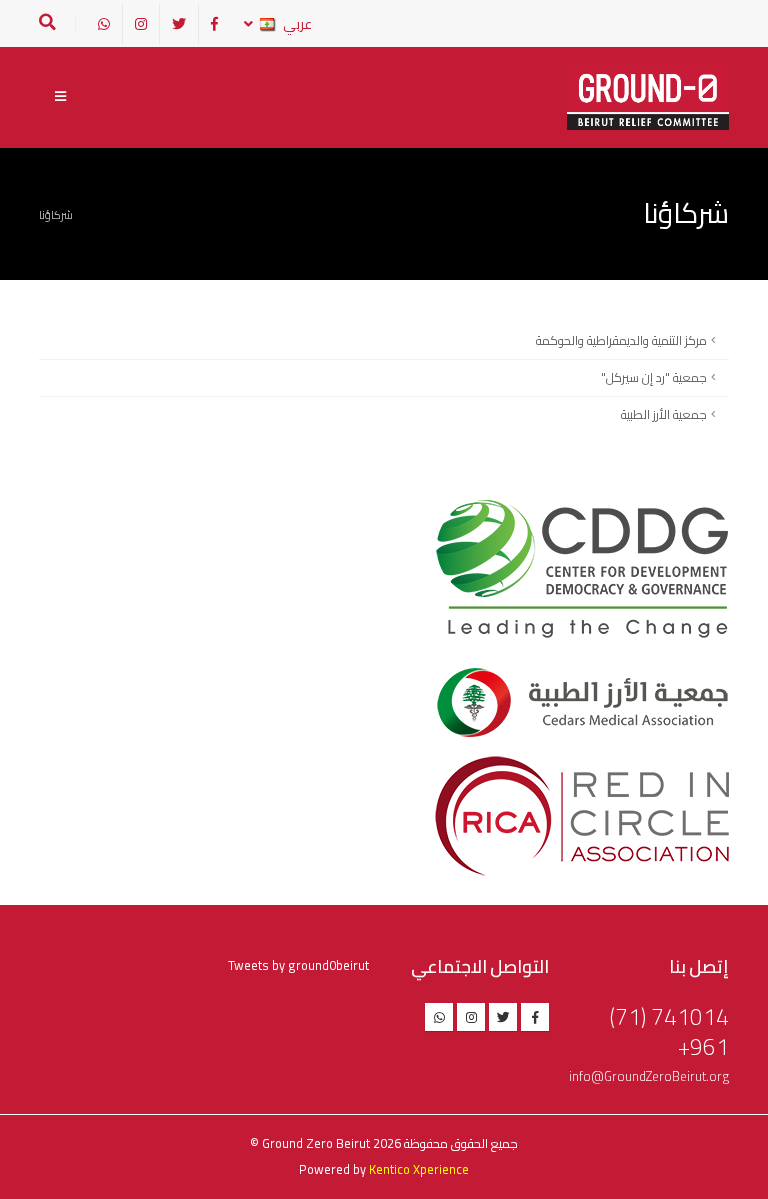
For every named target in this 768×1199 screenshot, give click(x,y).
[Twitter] (179, 24)
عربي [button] (296, 24)
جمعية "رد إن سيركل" (654, 377)
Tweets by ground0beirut (298, 965)
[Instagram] (141, 24)
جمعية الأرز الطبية (664, 414)
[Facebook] (214, 24)
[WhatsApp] (104, 24)
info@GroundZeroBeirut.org (649, 1076)
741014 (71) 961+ (669, 1031)
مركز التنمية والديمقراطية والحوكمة (621, 340)
